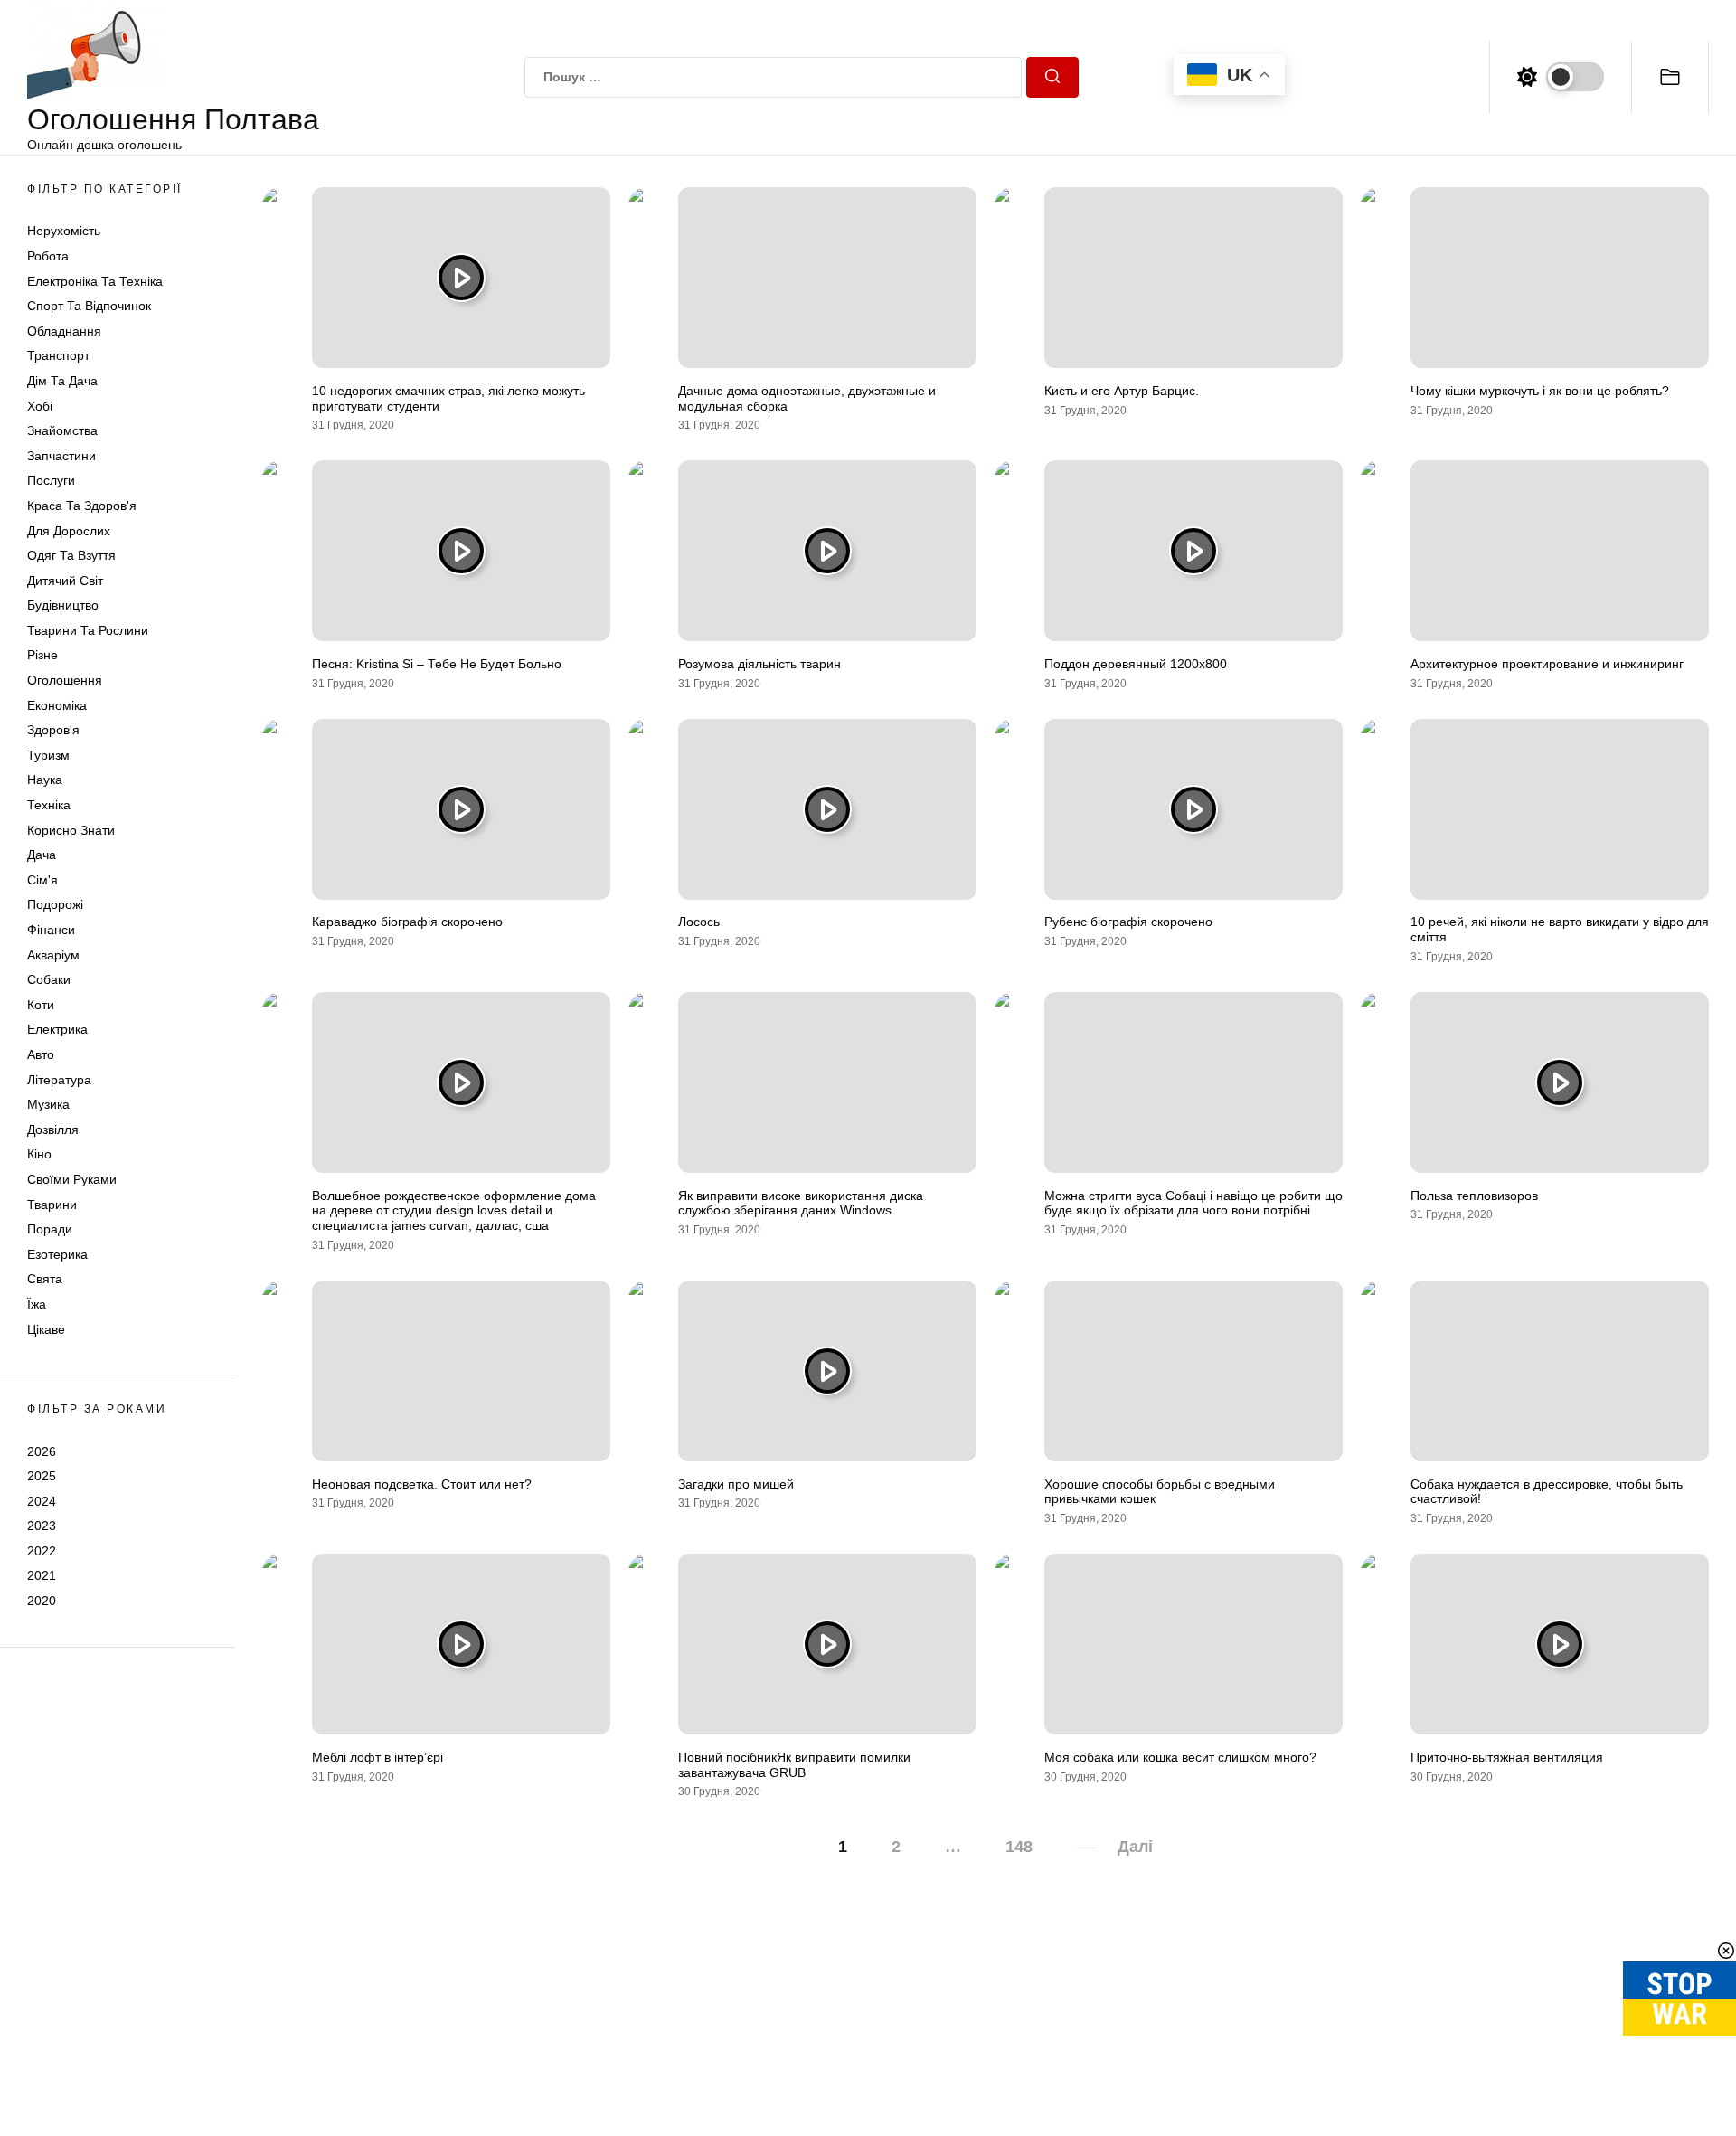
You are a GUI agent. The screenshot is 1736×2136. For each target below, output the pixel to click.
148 (1019, 1847)
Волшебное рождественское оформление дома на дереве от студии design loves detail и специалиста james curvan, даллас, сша (454, 1211)
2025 (42, 1476)
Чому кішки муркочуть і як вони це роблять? (1540, 391)
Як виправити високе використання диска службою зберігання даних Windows (801, 1203)
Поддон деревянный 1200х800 (1136, 664)
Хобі (40, 406)
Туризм (48, 755)
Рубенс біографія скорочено (1128, 922)
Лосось (699, 922)
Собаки (49, 979)
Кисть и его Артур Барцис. (1122, 391)
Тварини (52, 1205)
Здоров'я (53, 730)
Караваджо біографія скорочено (407, 922)
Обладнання (64, 331)
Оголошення (65, 680)
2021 (42, 1575)
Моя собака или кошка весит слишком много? (1180, 1757)
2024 (42, 1501)
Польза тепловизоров (1474, 1196)
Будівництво (63, 605)
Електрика (57, 1029)
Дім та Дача (62, 381)
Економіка (57, 705)
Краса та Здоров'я (82, 506)
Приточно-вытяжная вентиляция (1507, 1757)
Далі (1135, 1847)
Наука (45, 780)
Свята (45, 1279)
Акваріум (53, 955)
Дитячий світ (65, 581)
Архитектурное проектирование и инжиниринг (1547, 664)
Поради (50, 1229)
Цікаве (46, 1329)
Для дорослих (69, 531)
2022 (42, 1551)
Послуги (51, 480)
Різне (42, 655)
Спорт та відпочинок (89, 306)
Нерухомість (64, 231)
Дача (42, 855)
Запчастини (61, 456)
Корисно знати (71, 830)
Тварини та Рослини (88, 630)
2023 (42, 1526)
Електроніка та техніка (95, 281)
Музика (48, 1104)
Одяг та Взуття (71, 555)
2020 (42, 1601)
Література (59, 1080)
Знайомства (62, 430)
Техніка (49, 805)
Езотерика (57, 1254)
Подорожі (55, 904)
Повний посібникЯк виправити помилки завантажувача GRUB (794, 1765)
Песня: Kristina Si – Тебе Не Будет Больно (437, 664)
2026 (42, 1451)
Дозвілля (53, 1129)
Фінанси (51, 930)
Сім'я (42, 880)
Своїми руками (72, 1179)
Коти (41, 1005)
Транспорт (58, 355)
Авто (41, 1054)
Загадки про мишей (736, 1484)
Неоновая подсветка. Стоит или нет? (422, 1484)
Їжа (37, 1304)
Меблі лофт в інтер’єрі (377, 1757)
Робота (48, 256)
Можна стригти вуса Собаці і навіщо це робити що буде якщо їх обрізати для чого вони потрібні (1193, 1203)
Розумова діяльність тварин (759, 664)
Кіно (39, 1154)
